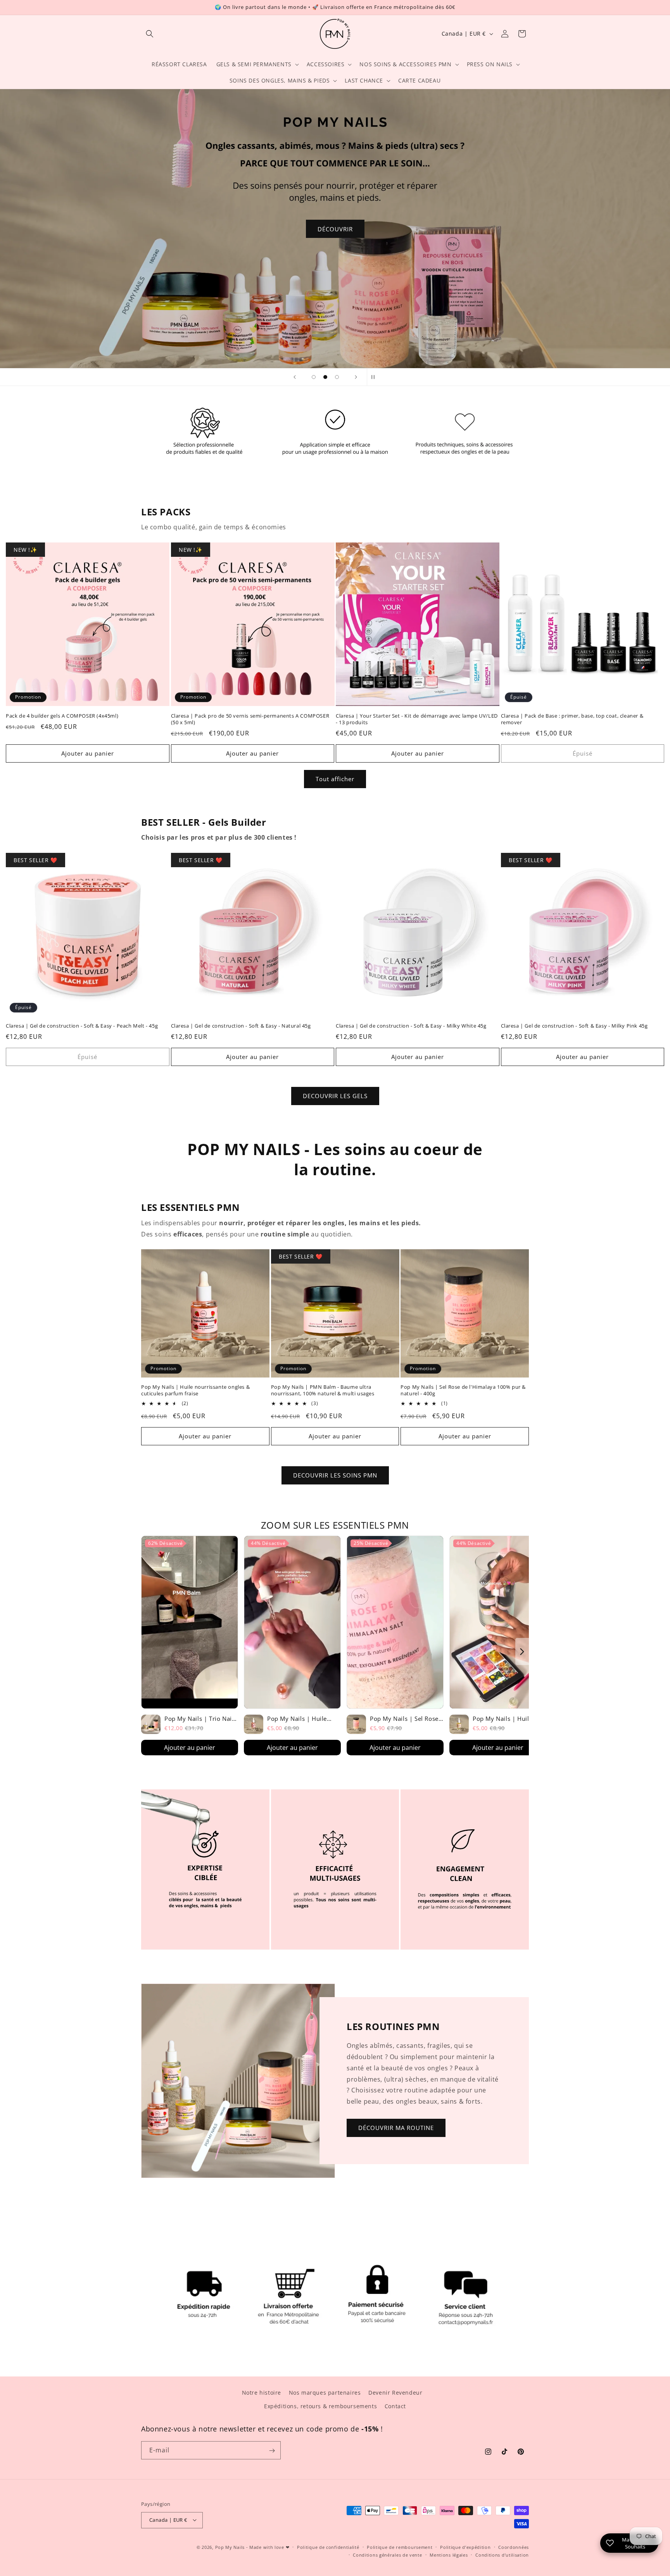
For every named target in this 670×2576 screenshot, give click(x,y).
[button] (150, 34)
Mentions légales (449, 2554)
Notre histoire (262, 2393)
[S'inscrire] (272, 2451)
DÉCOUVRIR (335, 229)
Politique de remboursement (400, 2547)
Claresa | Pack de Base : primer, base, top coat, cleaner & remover (572, 719)
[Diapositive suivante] (356, 377)
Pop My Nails (230, 2547)
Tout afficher (335, 779)
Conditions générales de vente (387, 2554)
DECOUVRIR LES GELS (335, 1096)
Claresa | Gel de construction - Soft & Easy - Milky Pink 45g (574, 1026)
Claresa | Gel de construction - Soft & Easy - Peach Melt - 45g (82, 1026)
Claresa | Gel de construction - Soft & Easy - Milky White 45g (411, 1026)
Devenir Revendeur (395, 2393)
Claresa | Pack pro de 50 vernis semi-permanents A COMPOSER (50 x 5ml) (250, 719)
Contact (395, 2406)
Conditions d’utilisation (502, 2554)
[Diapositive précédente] (295, 377)
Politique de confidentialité (328, 2547)
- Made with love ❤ (268, 2547)
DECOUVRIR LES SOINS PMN (335, 1476)
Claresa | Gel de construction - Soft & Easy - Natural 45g (241, 1026)
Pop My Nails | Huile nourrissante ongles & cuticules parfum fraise (195, 1391)
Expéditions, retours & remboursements (320, 2406)
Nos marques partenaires (325, 2393)
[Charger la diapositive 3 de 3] (337, 377)
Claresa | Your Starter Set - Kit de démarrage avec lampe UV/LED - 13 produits (417, 719)
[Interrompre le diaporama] (375, 377)
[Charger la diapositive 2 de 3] (325, 377)
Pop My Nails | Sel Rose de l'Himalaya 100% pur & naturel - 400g (463, 1391)
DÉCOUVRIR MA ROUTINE (396, 2128)
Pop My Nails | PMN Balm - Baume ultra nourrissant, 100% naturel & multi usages (323, 1391)
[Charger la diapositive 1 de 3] (314, 377)
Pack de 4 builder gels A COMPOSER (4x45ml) (62, 715)
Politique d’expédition (465, 2547)
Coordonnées (514, 2547)
